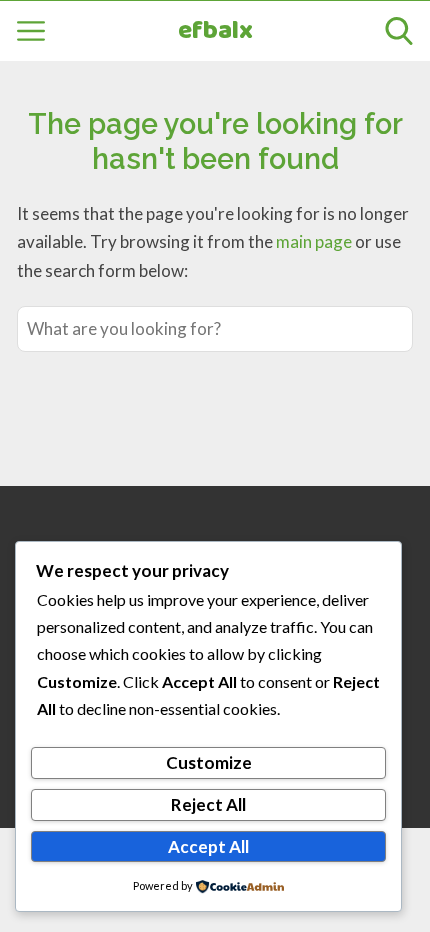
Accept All (208, 846)
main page (314, 241)
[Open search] (399, 31)
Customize (209, 762)
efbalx (215, 31)
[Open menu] (31, 31)
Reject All (208, 804)
